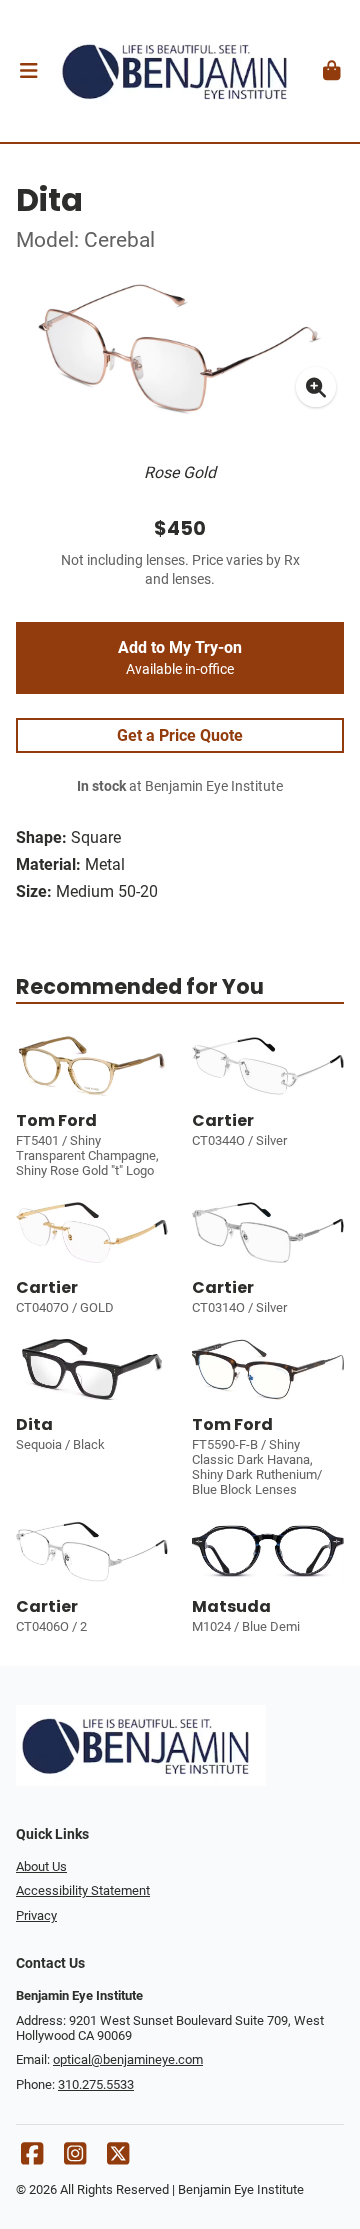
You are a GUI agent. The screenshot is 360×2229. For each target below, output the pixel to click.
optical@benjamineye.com (128, 2059)
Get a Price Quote (180, 735)
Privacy (36, 1915)
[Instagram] (75, 2158)
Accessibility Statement (83, 1890)
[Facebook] (32, 2158)
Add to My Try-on (180, 658)
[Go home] (180, 71)
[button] (28, 71)
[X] (118, 2158)
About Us (41, 1866)
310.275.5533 (96, 2084)
